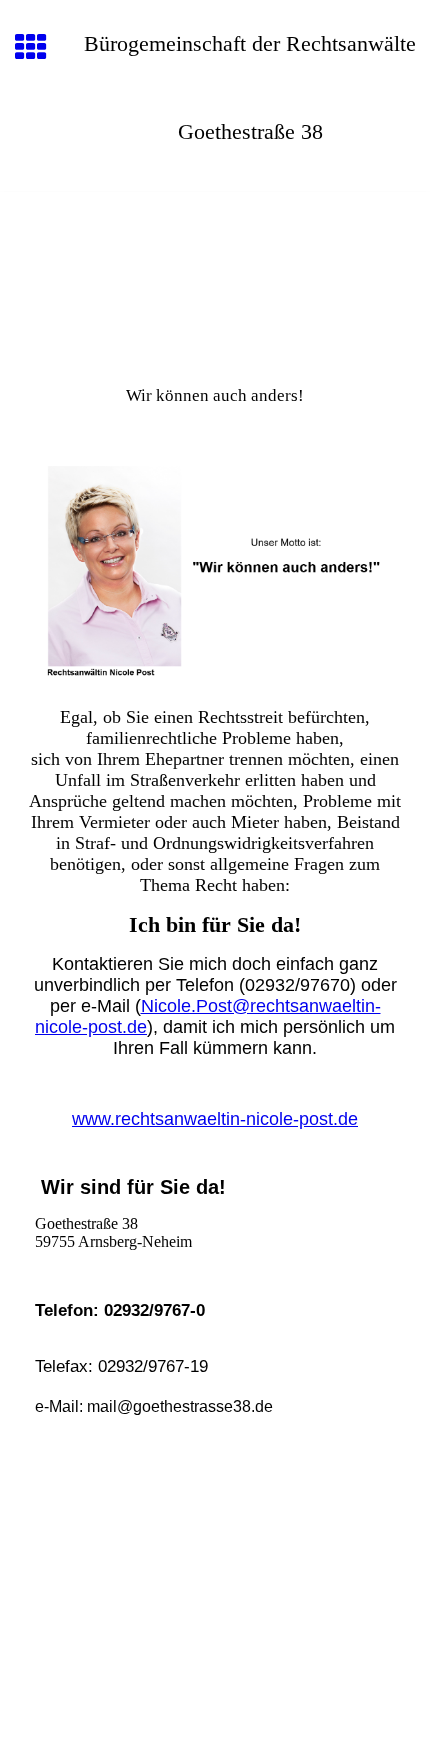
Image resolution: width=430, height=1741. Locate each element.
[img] (215, 276)
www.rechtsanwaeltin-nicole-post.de (215, 1119)
